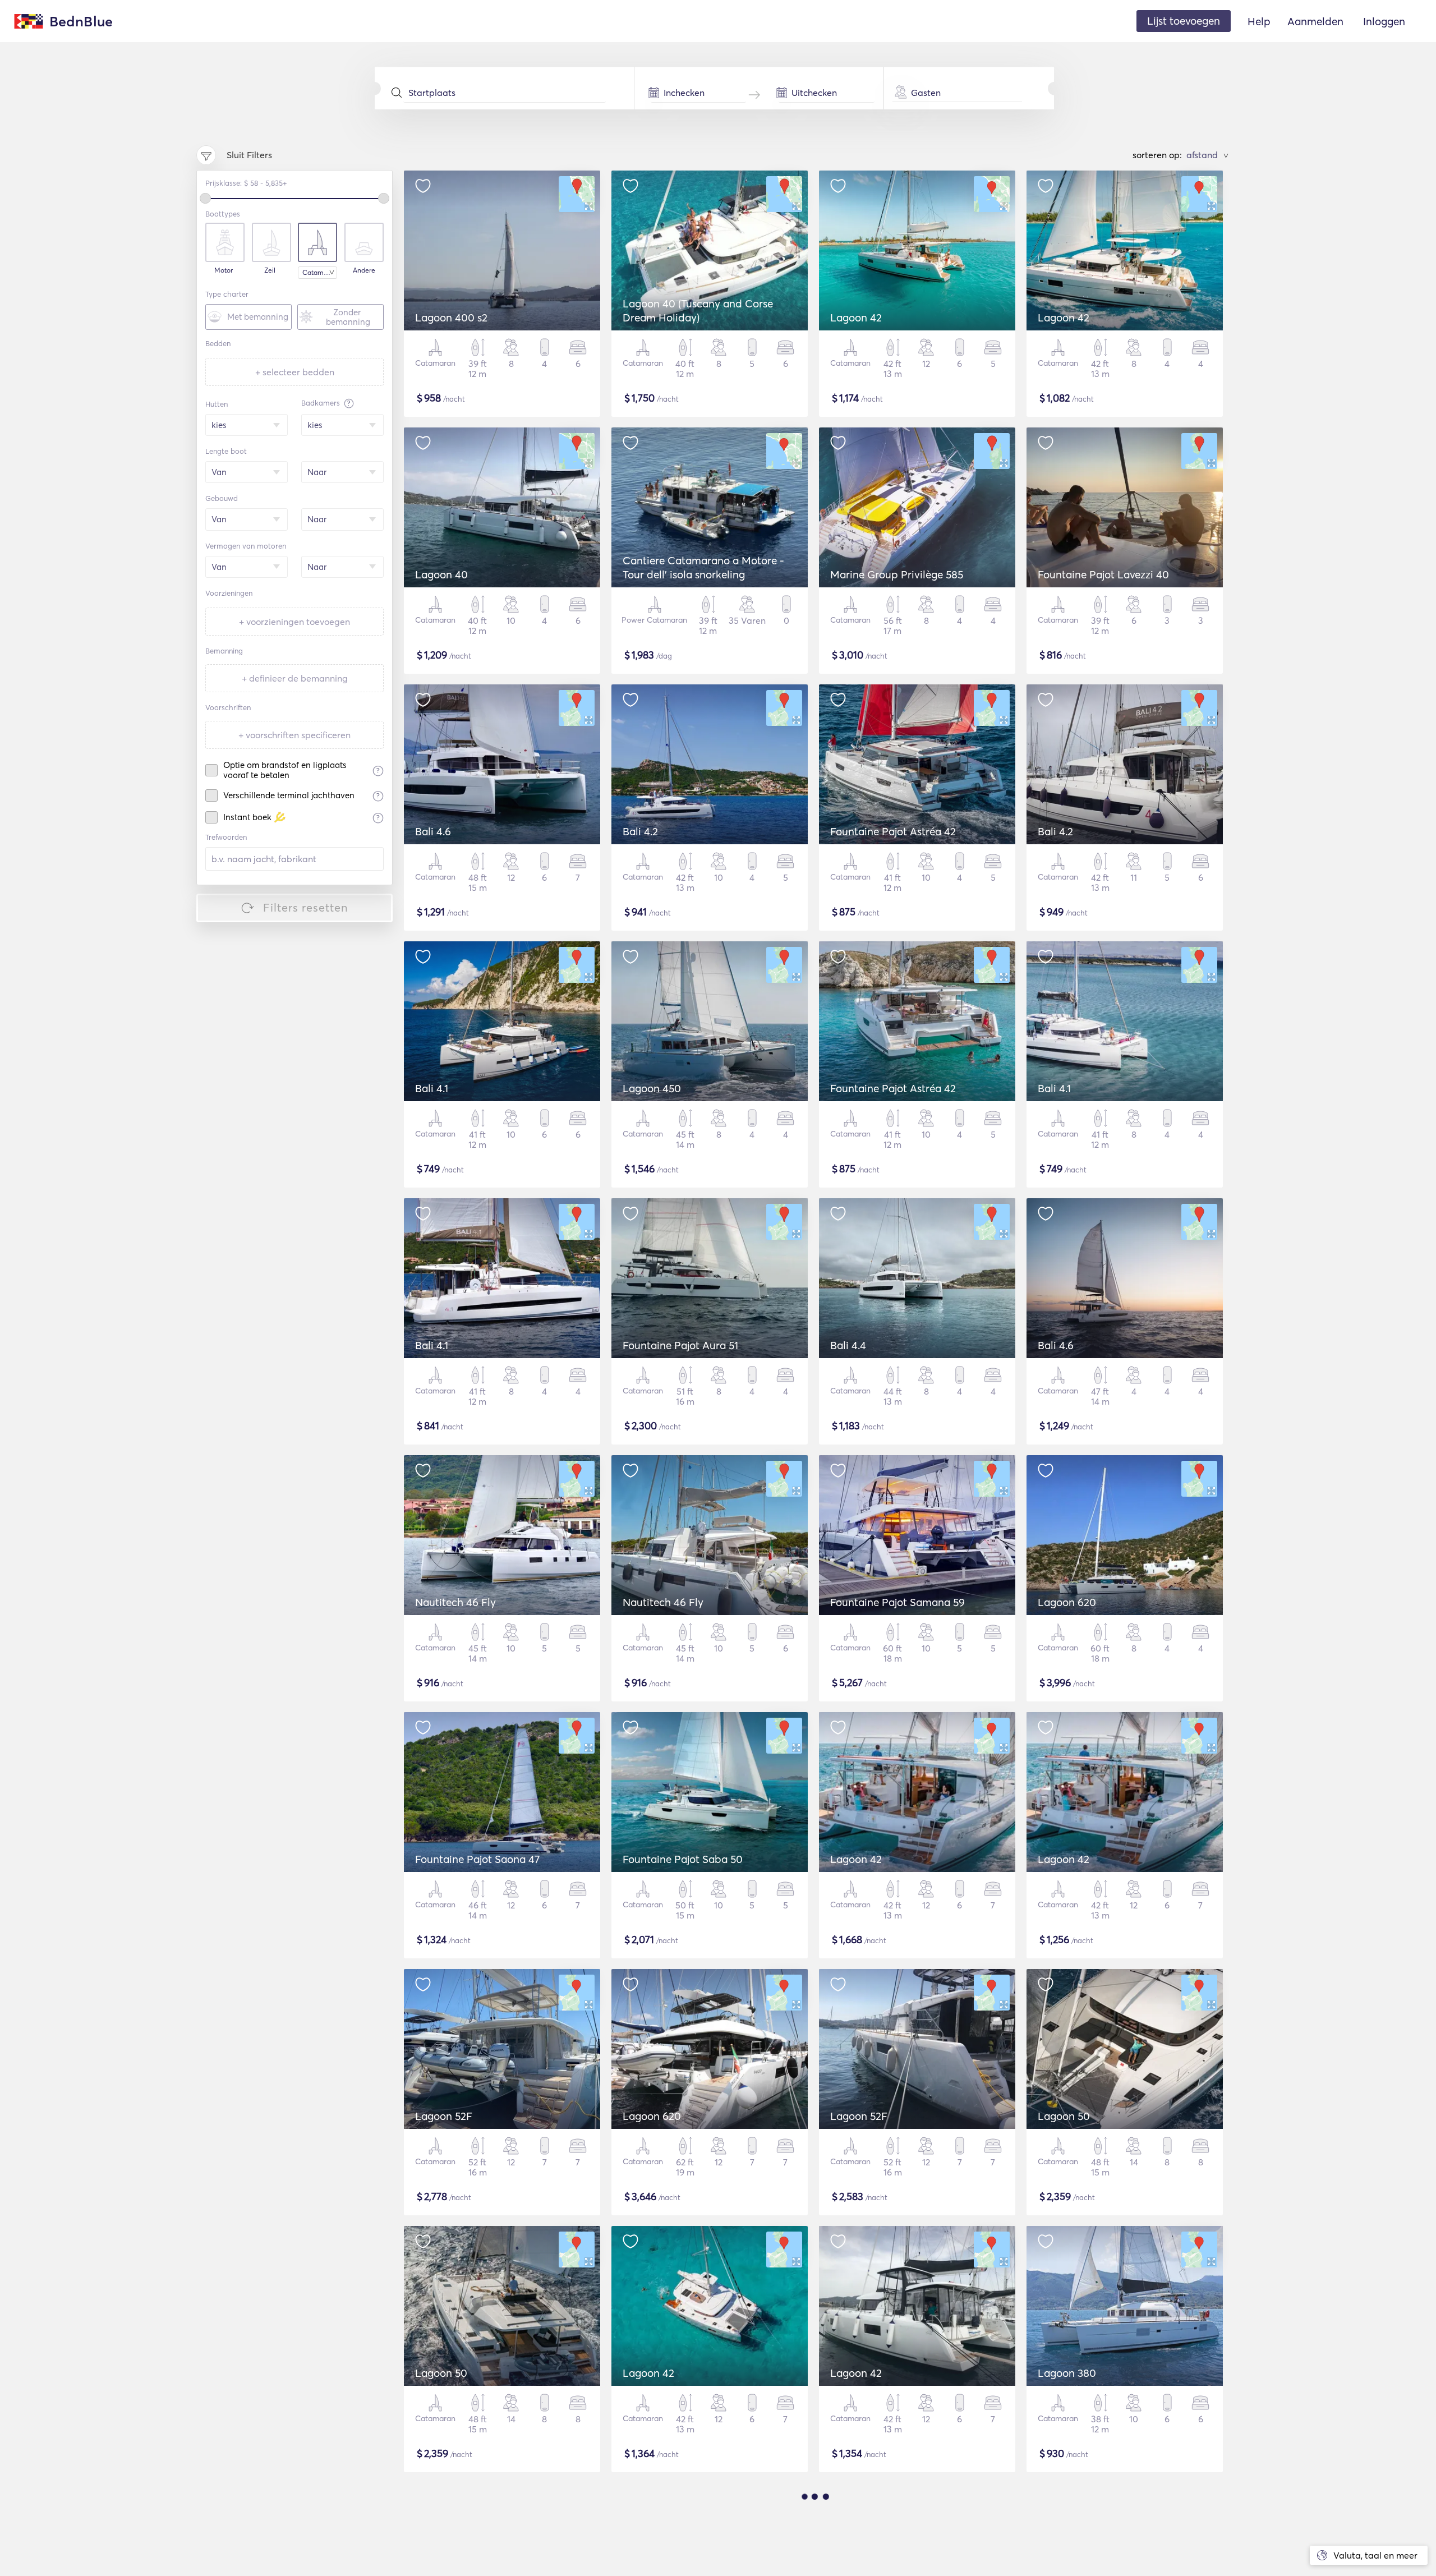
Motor (224, 270)
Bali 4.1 (432, 1088)
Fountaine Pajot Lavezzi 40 (1103, 574)
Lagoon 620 (1067, 1602)
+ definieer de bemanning (295, 678)
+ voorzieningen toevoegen (294, 622)
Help (1259, 21)
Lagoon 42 (856, 318)
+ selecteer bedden (295, 372)
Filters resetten (306, 907)
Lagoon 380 (1067, 2373)
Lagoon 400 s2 (451, 318)
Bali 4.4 (848, 1345)
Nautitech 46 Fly (455, 1602)
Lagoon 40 (441, 574)
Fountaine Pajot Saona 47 (477, 1859)
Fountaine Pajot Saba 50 (683, 1859)
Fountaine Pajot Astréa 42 (893, 831)
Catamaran (320, 272)
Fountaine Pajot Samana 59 (897, 1602)
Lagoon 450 (652, 1088)
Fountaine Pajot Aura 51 (680, 1345)
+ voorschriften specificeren (294, 735)
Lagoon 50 (1064, 2116)
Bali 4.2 (640, 831)
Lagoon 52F (444, 2116)
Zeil (270, 270)
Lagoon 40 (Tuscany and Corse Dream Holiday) (698, 311)
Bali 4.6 (433, 831)
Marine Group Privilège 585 (897, 574)
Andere (364, 270)
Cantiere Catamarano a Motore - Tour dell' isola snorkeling (703, 567)
